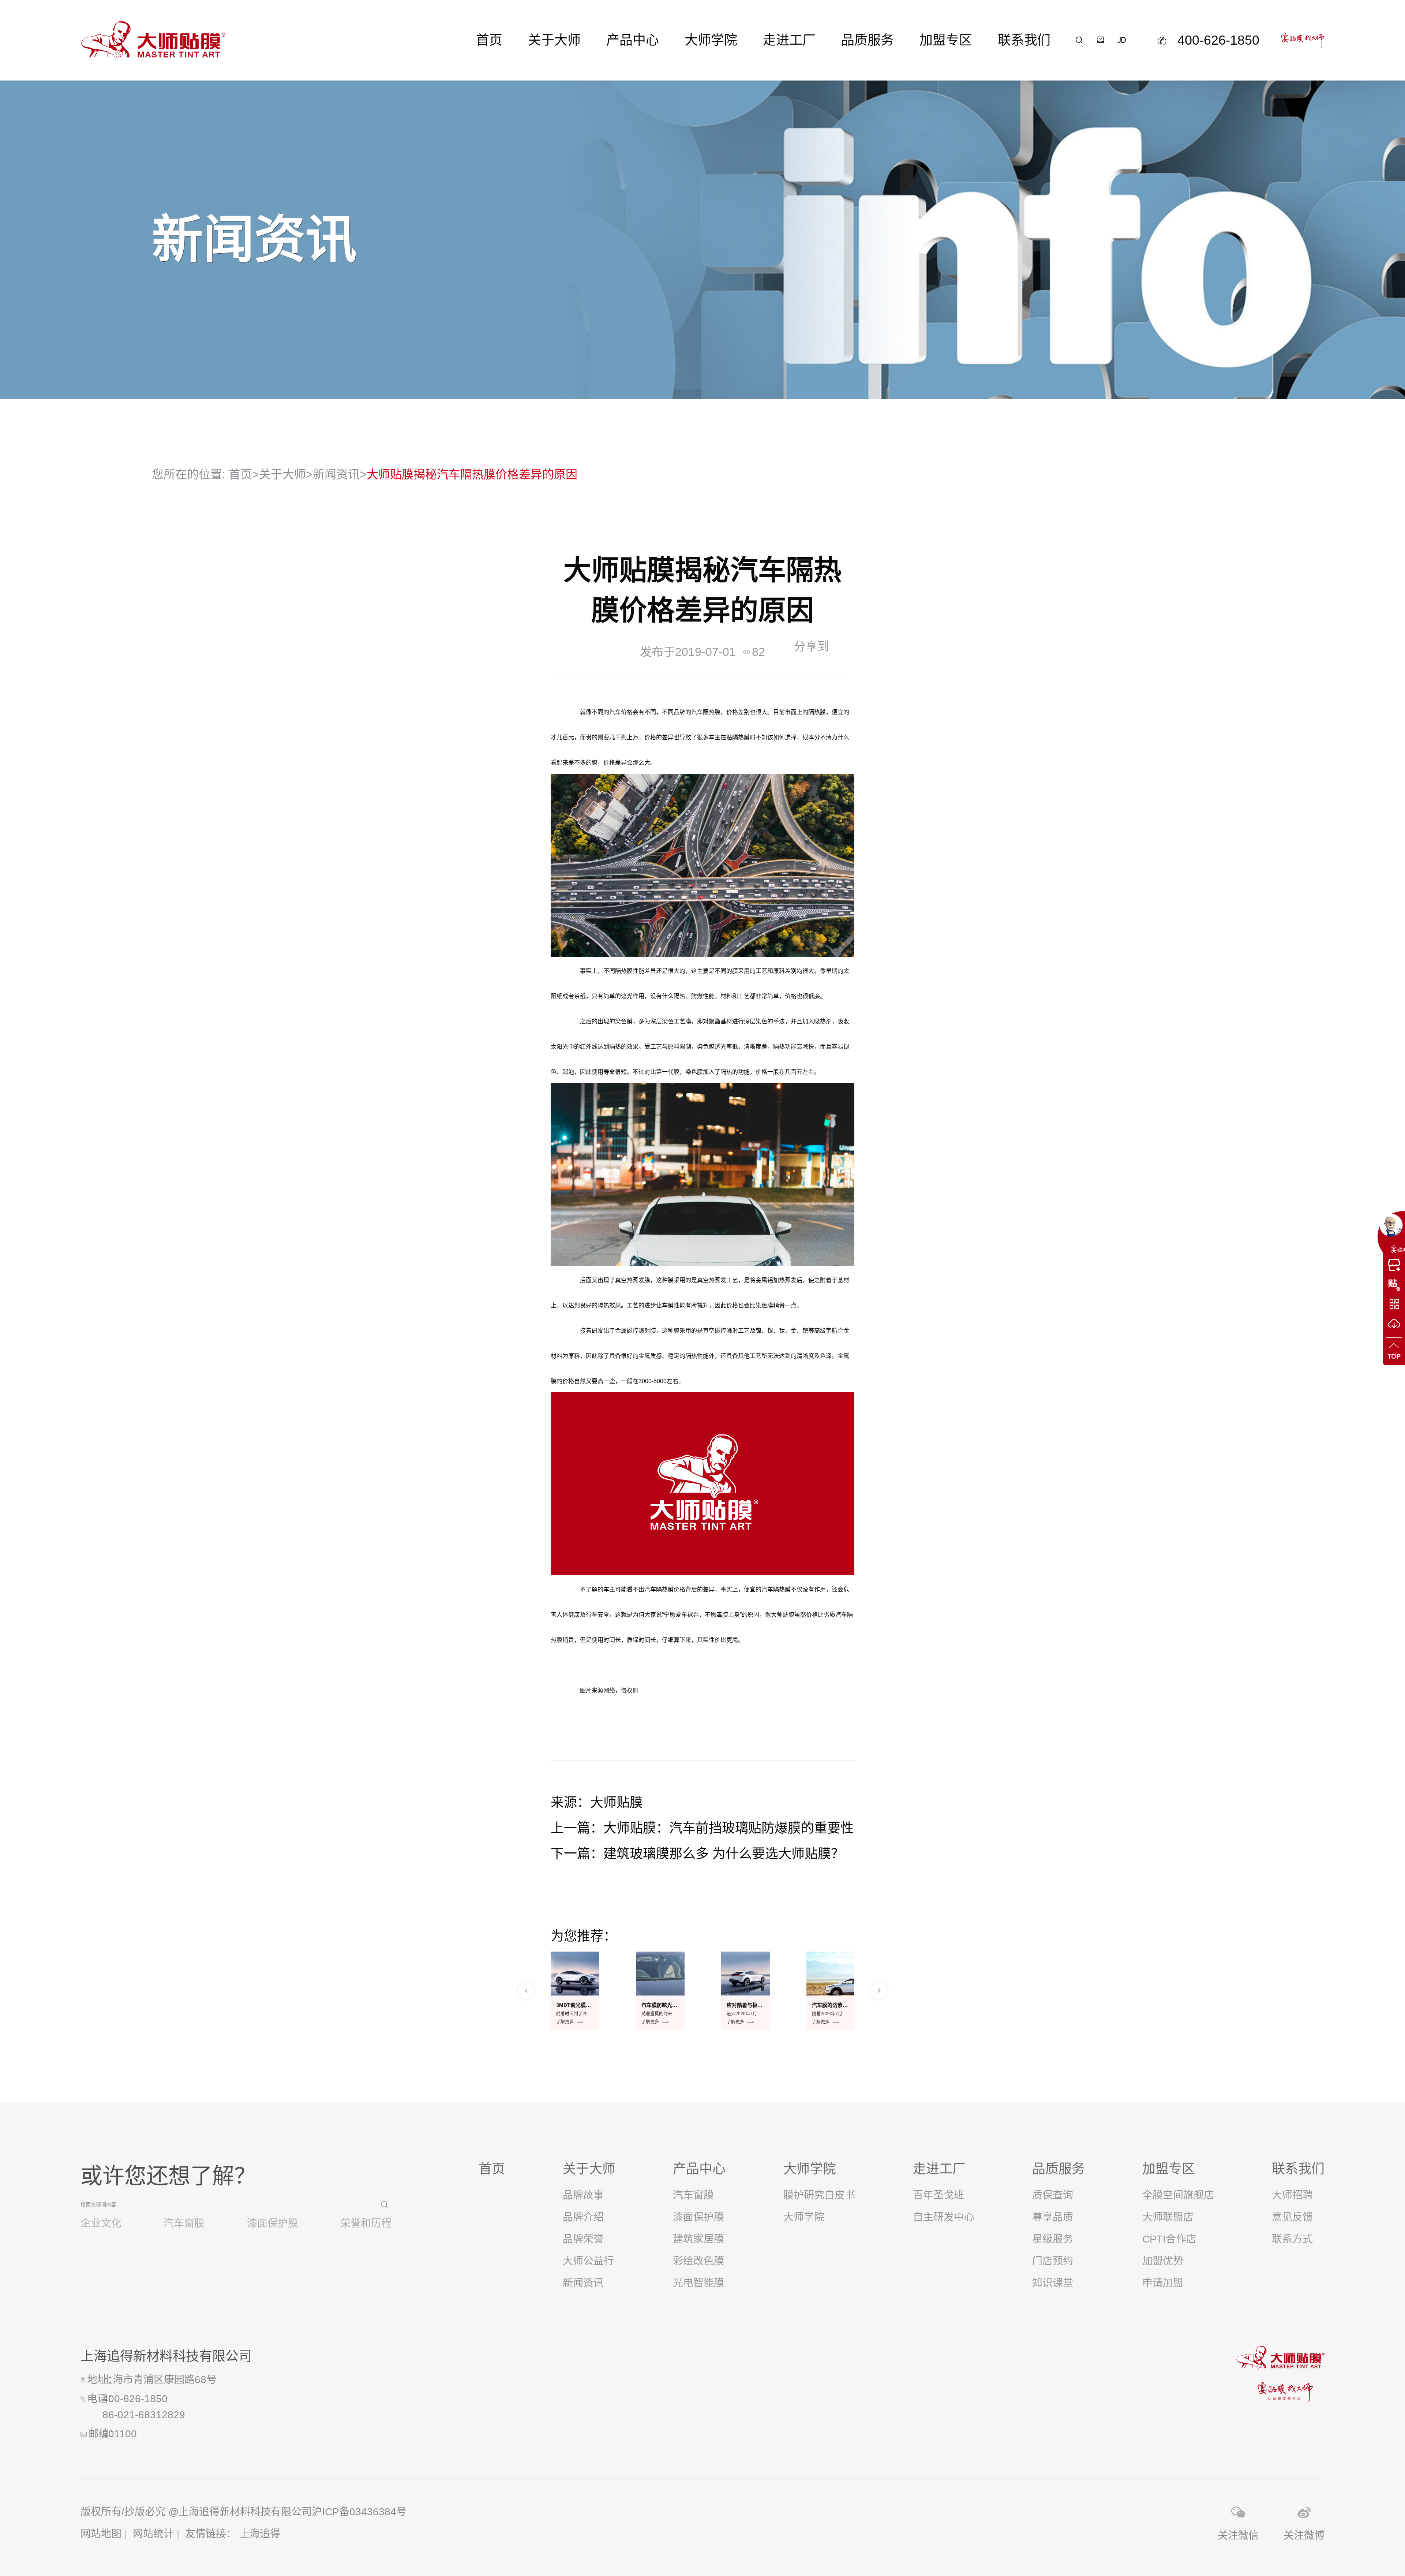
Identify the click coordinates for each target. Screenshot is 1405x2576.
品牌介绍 (583, 2217)
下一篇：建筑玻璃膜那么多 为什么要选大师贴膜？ (697, 1854)
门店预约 (1053, 2261)
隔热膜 (712, 712)
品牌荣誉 (583, 2239)
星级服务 (1053, 2239)
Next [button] (879, 1991)
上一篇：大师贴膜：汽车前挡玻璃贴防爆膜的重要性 (702, 1828)
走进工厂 (789, 40)
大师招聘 (1292, 2195)
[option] (575, 1991)
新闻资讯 (336, 474)
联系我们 (1024, 40)
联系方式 (1292, 2239)
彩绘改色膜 (698, 2261)
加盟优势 (1163, 2261)
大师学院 (711, 40)
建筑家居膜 (698, 2239)
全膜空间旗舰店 (1178, 2195)
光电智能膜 (698, 2283)
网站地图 (101, 2534)
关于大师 (554, 40)
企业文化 (101, 2223)
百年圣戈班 (938, 2195)
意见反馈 (1292, 2217)
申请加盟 (1163, 2283)
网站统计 (153, 2534)
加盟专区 (946, 40)
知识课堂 (1053, 2283)
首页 (489, 40)
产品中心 (633, 40)
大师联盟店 (1168, 2217)
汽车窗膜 (184, 2223)
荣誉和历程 (366, 2223)
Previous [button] (526, 1991)
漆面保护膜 (273, 2223)
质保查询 (1053, 2195)
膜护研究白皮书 (819, 2195)
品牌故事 (583, 2195)
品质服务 (868, 40)
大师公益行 (588, 2261)
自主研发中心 (944, 2217)
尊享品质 (1053, 2217)
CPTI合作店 (1169, 2239)
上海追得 (260, 2534)
